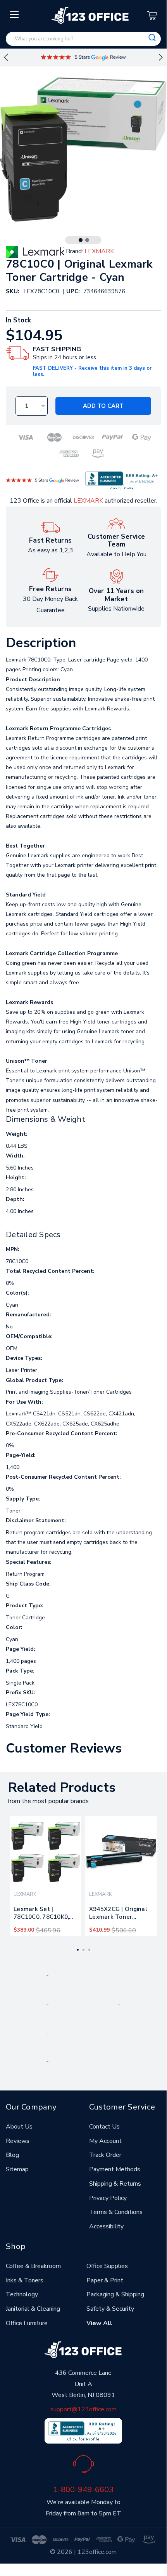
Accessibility (106, 2226)
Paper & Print (105, 2280)
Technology (22, 2294)
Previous (6, 57)
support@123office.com (83, 2409)
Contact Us (104, 2127)
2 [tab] (87, 240)
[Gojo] (47, 2061)
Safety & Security (110, 2309)
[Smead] (47, 2004)
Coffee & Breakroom (33, 2266)
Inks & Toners (25, 2280)
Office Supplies (107, 2266)
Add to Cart (103, 406)
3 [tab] (89, 1950)
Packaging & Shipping (115, 2294)
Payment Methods (115, 2169)
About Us (19, 2127)
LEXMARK (88, 501)
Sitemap (17, 2169)
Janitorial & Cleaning (33, 2309)
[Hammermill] (119, 2004)
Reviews (18, 2141)
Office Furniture (27, 2323)
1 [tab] (81, 240)
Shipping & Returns (115, 2184)
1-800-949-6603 (83, 2489)
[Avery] (47, 1975)
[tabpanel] (46, 1876)
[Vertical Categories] (15, 15)
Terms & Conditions (116, 2212)
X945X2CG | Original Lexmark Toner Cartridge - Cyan (118, 1915)
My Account (105, 2141)
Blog (12, 2155)
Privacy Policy (108, 2198)
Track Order (105, 2155)
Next (161, 57)
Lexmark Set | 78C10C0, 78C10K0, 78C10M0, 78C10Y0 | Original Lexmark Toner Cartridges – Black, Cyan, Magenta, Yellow (45, 1915)
